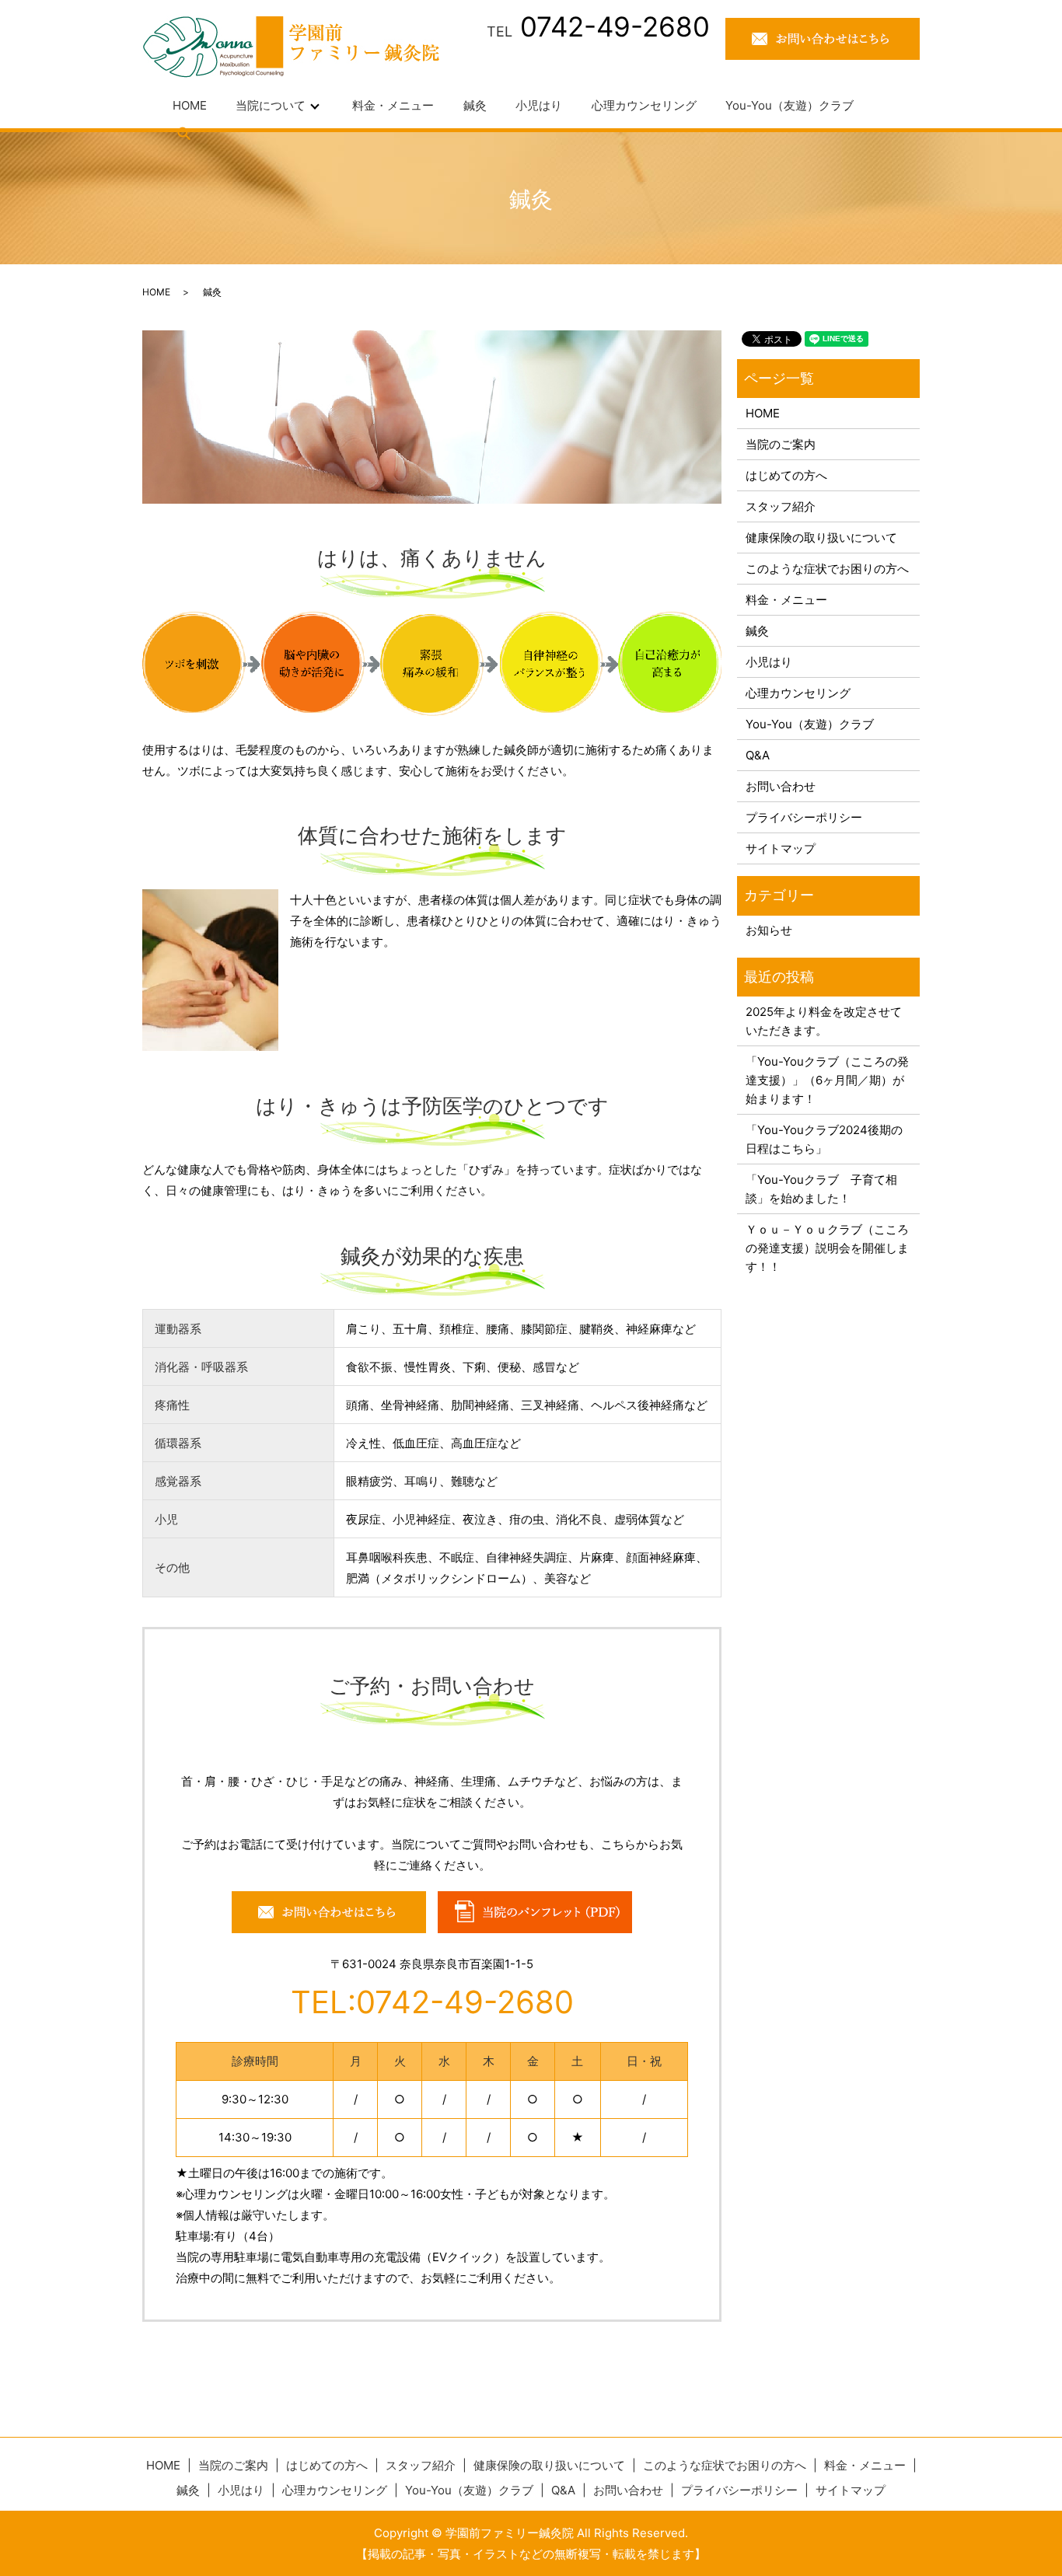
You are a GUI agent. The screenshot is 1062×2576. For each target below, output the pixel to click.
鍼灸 (475, 105)
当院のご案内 (781, 444)
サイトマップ (781, 848)
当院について (271, 105)
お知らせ (769, 930)
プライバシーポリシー (804, 817)
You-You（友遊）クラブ (790, 105)
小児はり (539, 105)
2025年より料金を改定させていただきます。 (824, 1021)
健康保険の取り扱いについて (821, 538)
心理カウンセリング (644, 105)
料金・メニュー (393, 105)
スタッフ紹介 (781, 506)
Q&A (758, 755)
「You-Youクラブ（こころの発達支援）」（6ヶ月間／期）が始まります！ (827, 1080)
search (184, 133)
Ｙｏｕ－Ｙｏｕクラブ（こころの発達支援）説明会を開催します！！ (827, 1248)
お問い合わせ (781, 786)
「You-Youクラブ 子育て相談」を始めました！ (821, 1189)
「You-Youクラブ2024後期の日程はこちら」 (824, 1139)
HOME (190, 105)
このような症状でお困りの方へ (827, 569)
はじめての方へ (786, 475)
